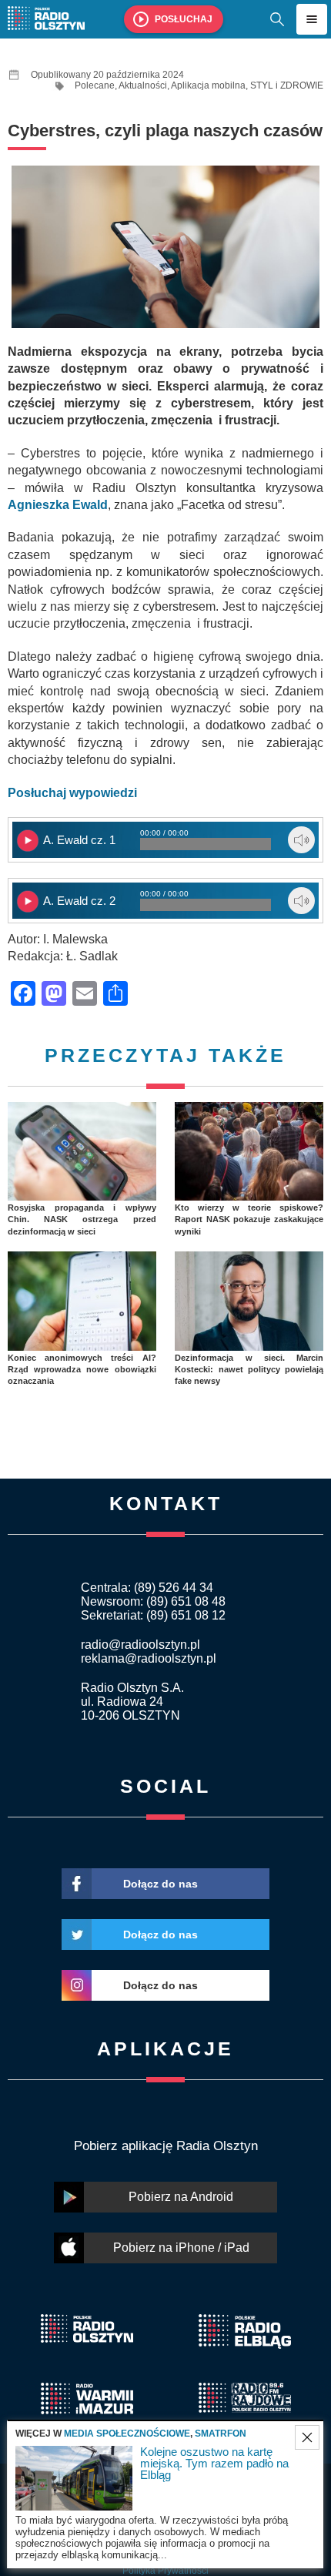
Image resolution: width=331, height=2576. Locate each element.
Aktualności (143, 85)
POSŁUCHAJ (184, 19)
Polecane (95, 85)
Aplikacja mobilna (208, 85)
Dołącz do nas (160, 1884)
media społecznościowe (127, 2434)
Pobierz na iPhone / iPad (181, 2248)
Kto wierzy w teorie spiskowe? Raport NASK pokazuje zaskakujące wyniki (249, 1219)
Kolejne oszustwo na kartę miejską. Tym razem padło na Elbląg (214, 2463)
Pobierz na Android (181, 2197)
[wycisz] (301, 840)
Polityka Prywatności (165, 2571)
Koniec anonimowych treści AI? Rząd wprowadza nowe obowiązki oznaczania (82, 1370)
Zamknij (307, 2437)
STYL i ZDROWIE (287, 85)
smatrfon (221, 2434)
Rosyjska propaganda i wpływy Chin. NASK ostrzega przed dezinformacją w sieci (82, 1219)
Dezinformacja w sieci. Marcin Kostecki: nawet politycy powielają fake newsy (249, 1370)
